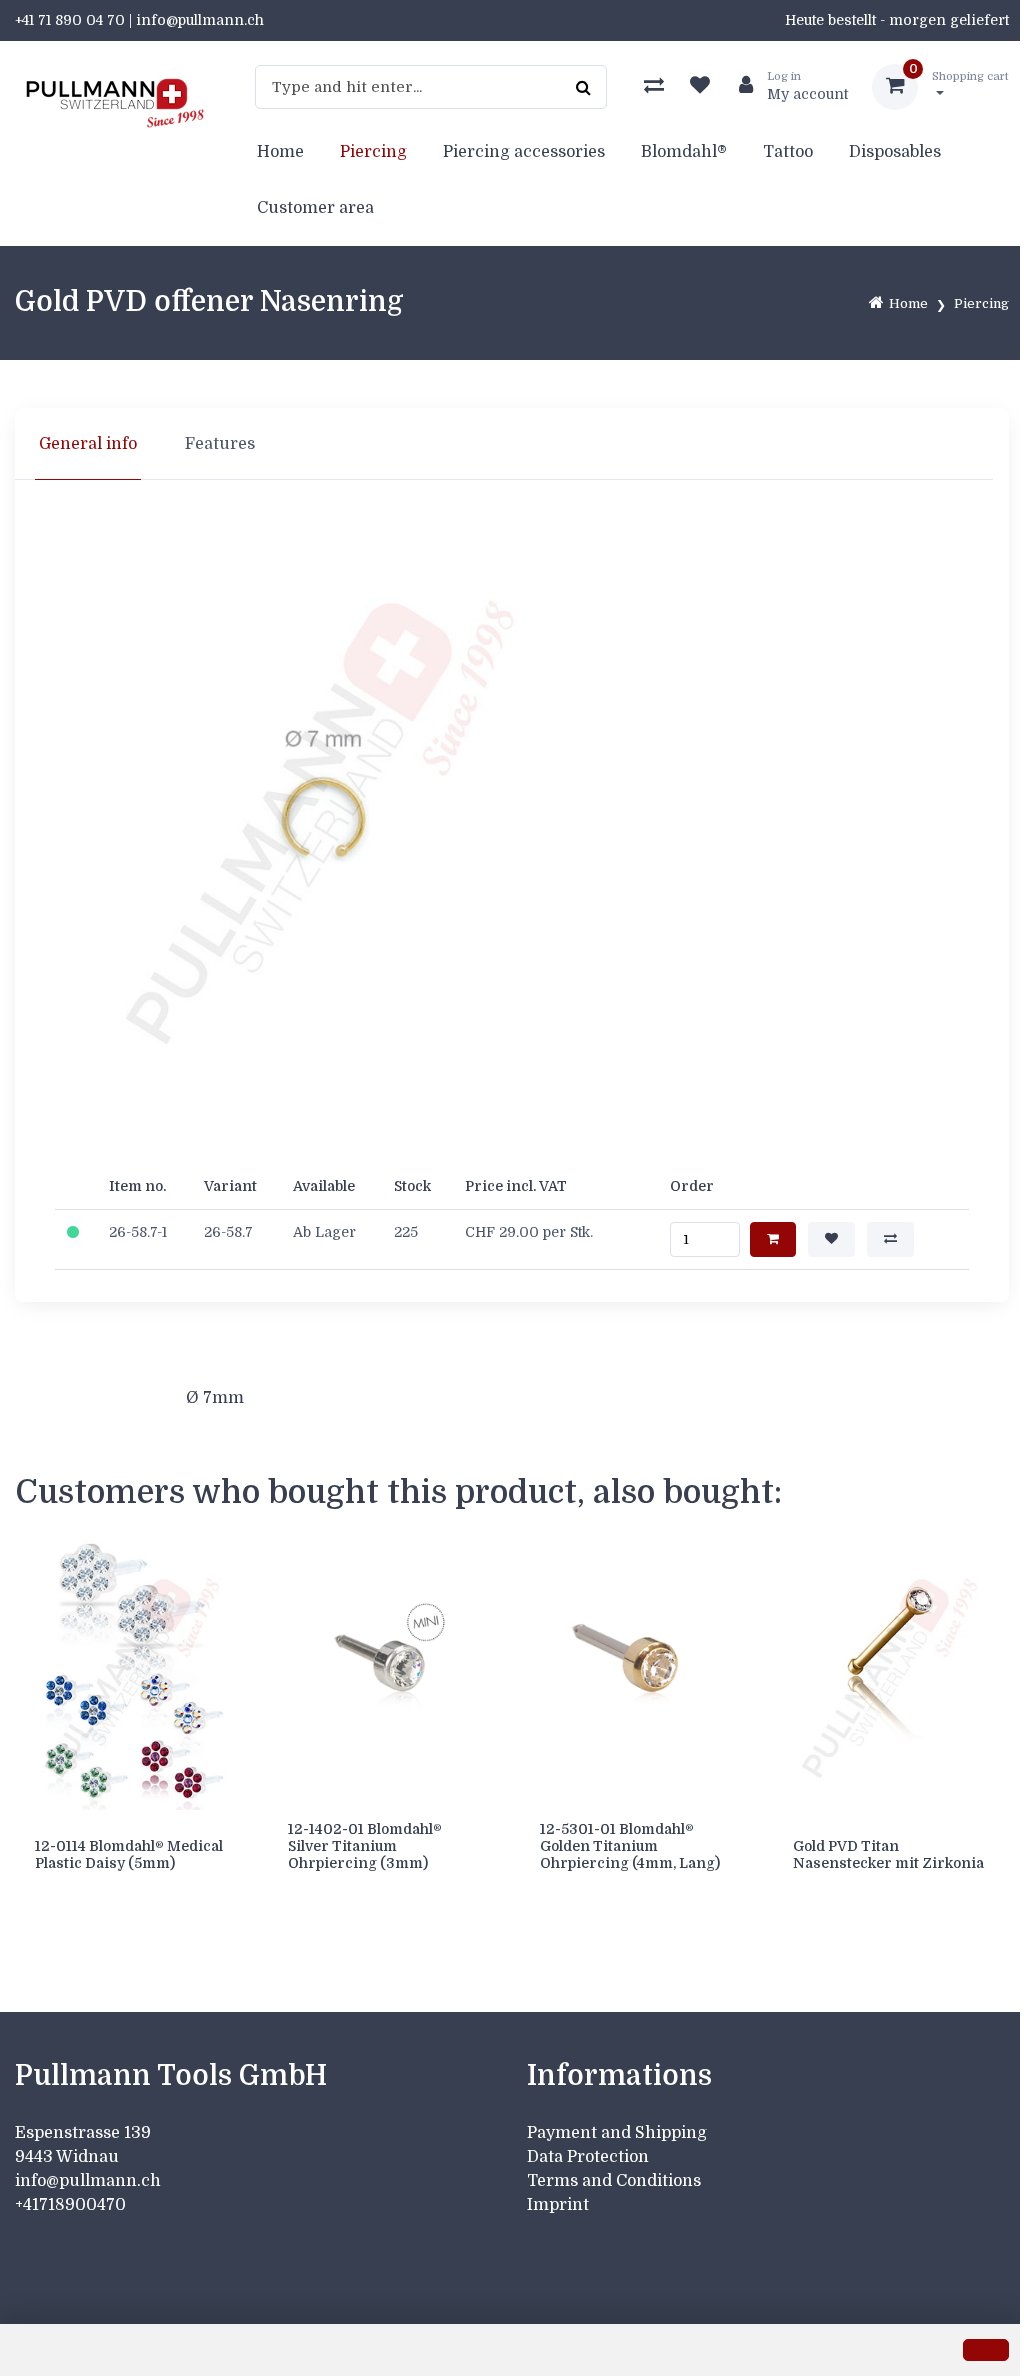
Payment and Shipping (617, 2133)
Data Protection (588, 2157)
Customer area (315, 208)
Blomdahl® (684, 152)
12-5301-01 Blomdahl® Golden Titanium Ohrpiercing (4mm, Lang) (630, 1846)
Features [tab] (220, 444)
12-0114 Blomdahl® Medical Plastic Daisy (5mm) (129, 1854)
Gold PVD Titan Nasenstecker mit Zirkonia (888, 1854)
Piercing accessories (524, 152)
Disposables (895, 152)
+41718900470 (70, 2205)
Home (280, 152)
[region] (512, 444)
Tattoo (788, 152)
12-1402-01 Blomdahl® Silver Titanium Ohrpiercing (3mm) (365, 1846)
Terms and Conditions (614, 2181)
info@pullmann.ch (90, 2181)
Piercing (373, 152)
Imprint (558, 2205)
